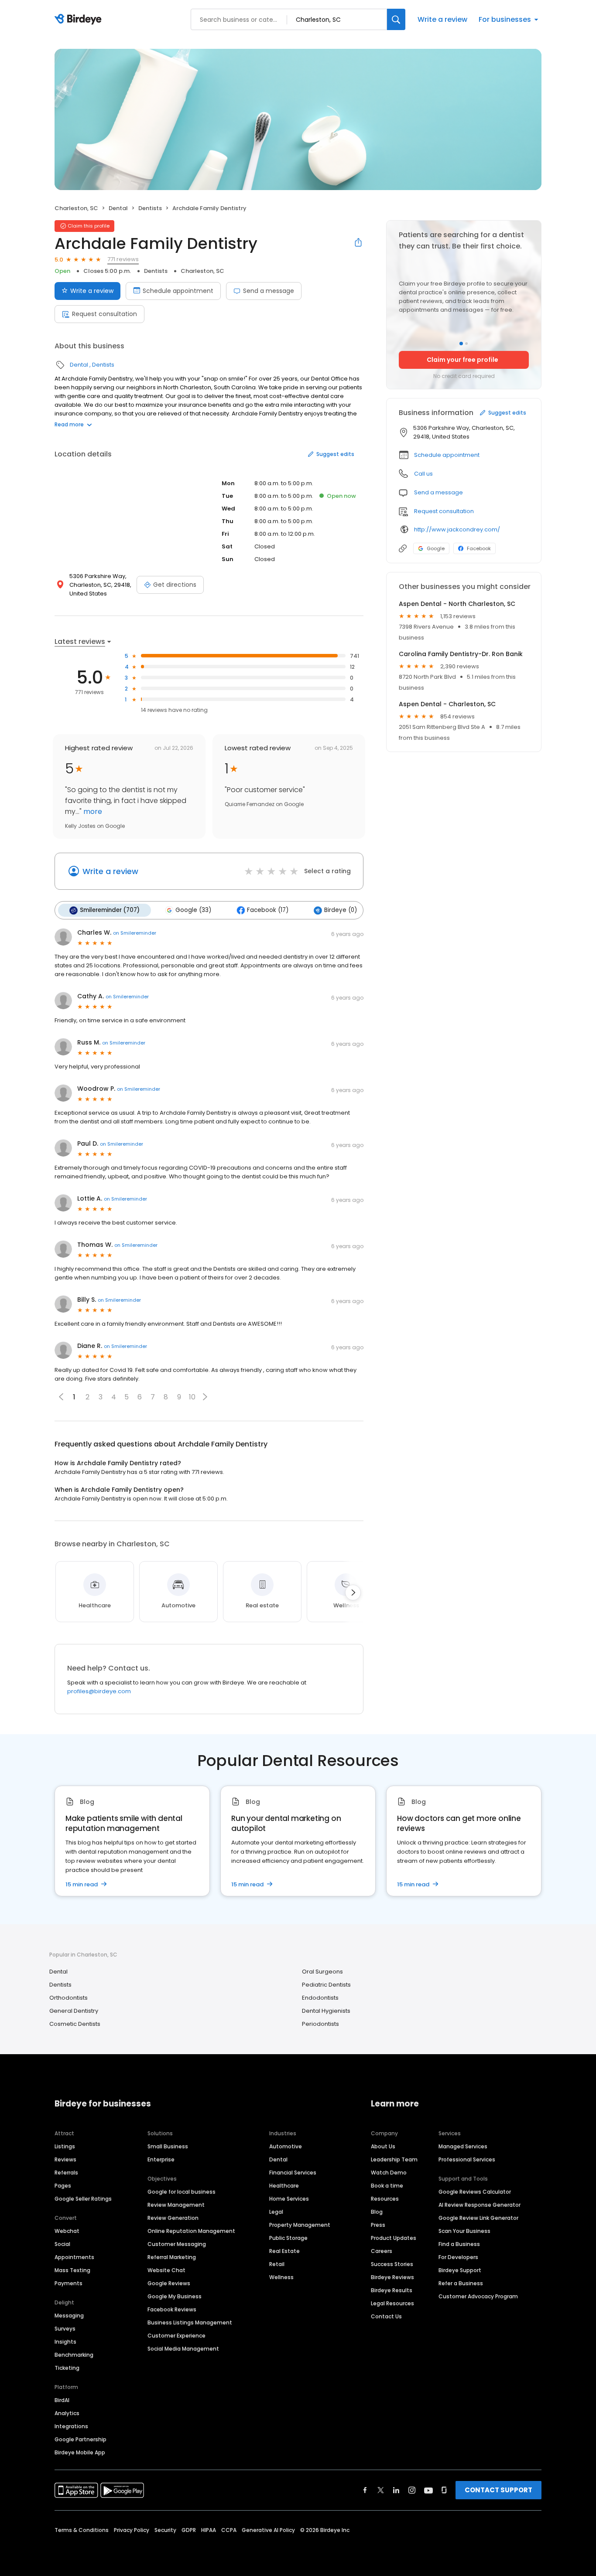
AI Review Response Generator (480, 2205)
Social (62, 2244)
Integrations (71, 2426)
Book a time (387, 2186)
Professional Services (467, 2159)
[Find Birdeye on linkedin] (396, 2490)
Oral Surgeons (322, 1972)
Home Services (289, 2199)
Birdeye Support (460, 2270)
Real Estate (284, 2251)
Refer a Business (461, 2283)
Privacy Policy (132, 2530)
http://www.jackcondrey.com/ (457, 529)
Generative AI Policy (268, 2530)
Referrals (66, 2173)
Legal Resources (392, 2303)
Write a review (442, 19)
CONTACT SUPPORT (498, 2490)
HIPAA (209, 2530)
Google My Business (175, 2296)
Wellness (281, 2277)
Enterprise (161, 2159)
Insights (65, 2342)
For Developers (458, 2257)
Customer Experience (176, 2336)
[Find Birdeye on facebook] (365, 2490)
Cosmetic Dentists (75, 2024)
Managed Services (463, 2146)
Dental (118, 208)
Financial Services (293, 2173)
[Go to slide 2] (466, 344)
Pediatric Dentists (326, 1985)
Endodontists (320, 1998)
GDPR (189, 2530)
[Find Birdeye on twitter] (381, 2490)
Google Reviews (169, 2283)
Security (165, 2530)
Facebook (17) (268, 910)
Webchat (67, 2231)
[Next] (353, 1593)
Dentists (150, 208)
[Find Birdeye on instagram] (412, 2490)
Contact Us (386, 2316)
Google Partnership (80, 2439)
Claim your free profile (462, 360)
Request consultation (104, 314)
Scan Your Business (464, 2231)
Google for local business (182, 2192)
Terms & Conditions (82, 2530)
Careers (382, 2251)
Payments (69, 2283)
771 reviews (123, 259)
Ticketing (67, 2368)
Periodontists (320, 2024)
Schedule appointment (178, 291)
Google (436, 548)
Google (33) (193, 910)
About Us (383, 2146)
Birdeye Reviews (392, 2277)
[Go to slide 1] (461, 344)
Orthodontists (69, 1998)
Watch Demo (389, 2173)
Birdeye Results (392, 2290)
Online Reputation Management (191, 2231)
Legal (276, 2212)
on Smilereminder (135, 933)
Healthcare (284, 2186)
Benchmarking (74, 2355)
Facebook (479, 548)
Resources (385, 2199)
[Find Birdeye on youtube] (428, 2490)
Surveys (65, 2329)
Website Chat (166, 2270)
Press (378, 2225)
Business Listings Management (190, 2322)
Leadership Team (394, 2159)
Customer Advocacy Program (478, 2296)
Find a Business (459, 2244)
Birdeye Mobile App (80, 2452)
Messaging (69, 2316)
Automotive (286, 2146)
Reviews (65, 2159)
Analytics (67, 2413)
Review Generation (173, 2218)
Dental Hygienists (326, 2011)
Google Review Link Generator (478, 2218)
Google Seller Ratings (83, 2199)
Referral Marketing (172, 2257)
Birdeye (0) (341, 910)
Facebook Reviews (172, 2309)
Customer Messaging (177, 2244)
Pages (63, 2186)
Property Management (300, 2225)
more (92, 812)
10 (192, 1397)
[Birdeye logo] (80, 20)
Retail (277, 2264)
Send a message (269, 291)
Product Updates (394, 2238)
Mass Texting (72, 2270)
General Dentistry (74, 2011)
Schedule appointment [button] (447, 455)
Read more (69, 424)
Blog (377, 2212)
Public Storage (288, 2238)
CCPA (229, 2530)
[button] (205, 1397)
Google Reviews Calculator (475, 2192)
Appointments (74, 2257)
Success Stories (392, 2264)
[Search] (396, 19)
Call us (423, 474)
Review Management (176, 2205)
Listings (65, 2146)
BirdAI (62, 2400)
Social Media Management (183, 2349)
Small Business (168, 2146)
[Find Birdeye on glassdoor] (444, 2490)
